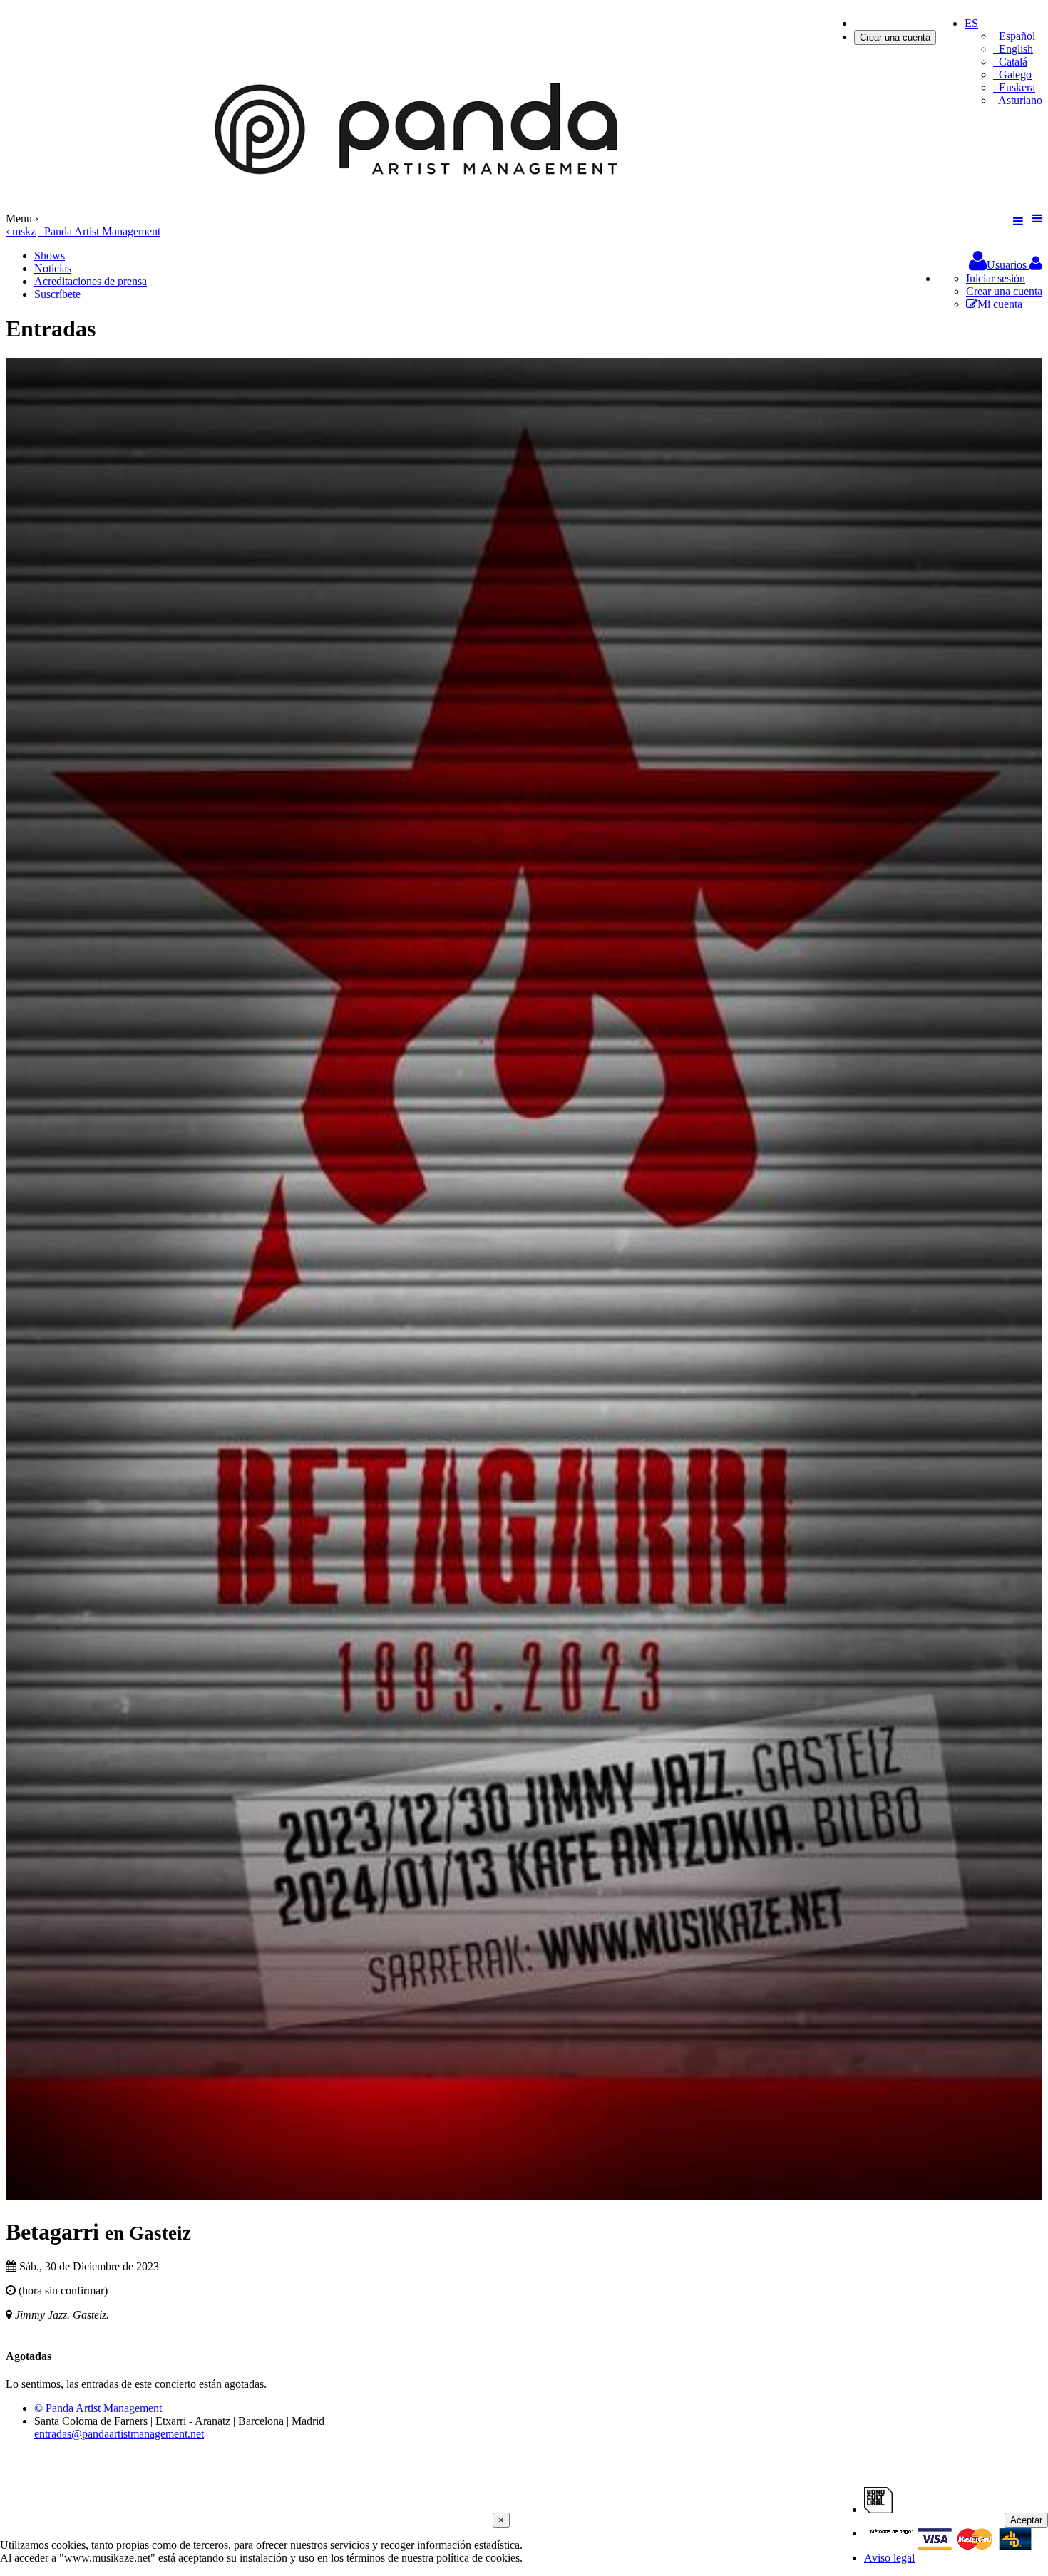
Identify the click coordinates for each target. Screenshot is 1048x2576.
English (1013, 49)
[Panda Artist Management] (423, 206)
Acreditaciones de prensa (91, 281)
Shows (50, 256)
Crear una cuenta (895, 37)
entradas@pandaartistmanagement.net (119, 2434)
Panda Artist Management (99, 231)
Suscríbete (57, 294)
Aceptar (1026, 2520)
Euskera (1014, 87)
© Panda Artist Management (98, 2408)
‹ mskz (21, 231)
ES (971, 23)
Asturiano (1018, 100)
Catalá (1010, 62)
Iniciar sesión (884, 23)
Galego (1012, 74)
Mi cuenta (1000, 304)
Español (1014, 36)
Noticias (53, 268)
